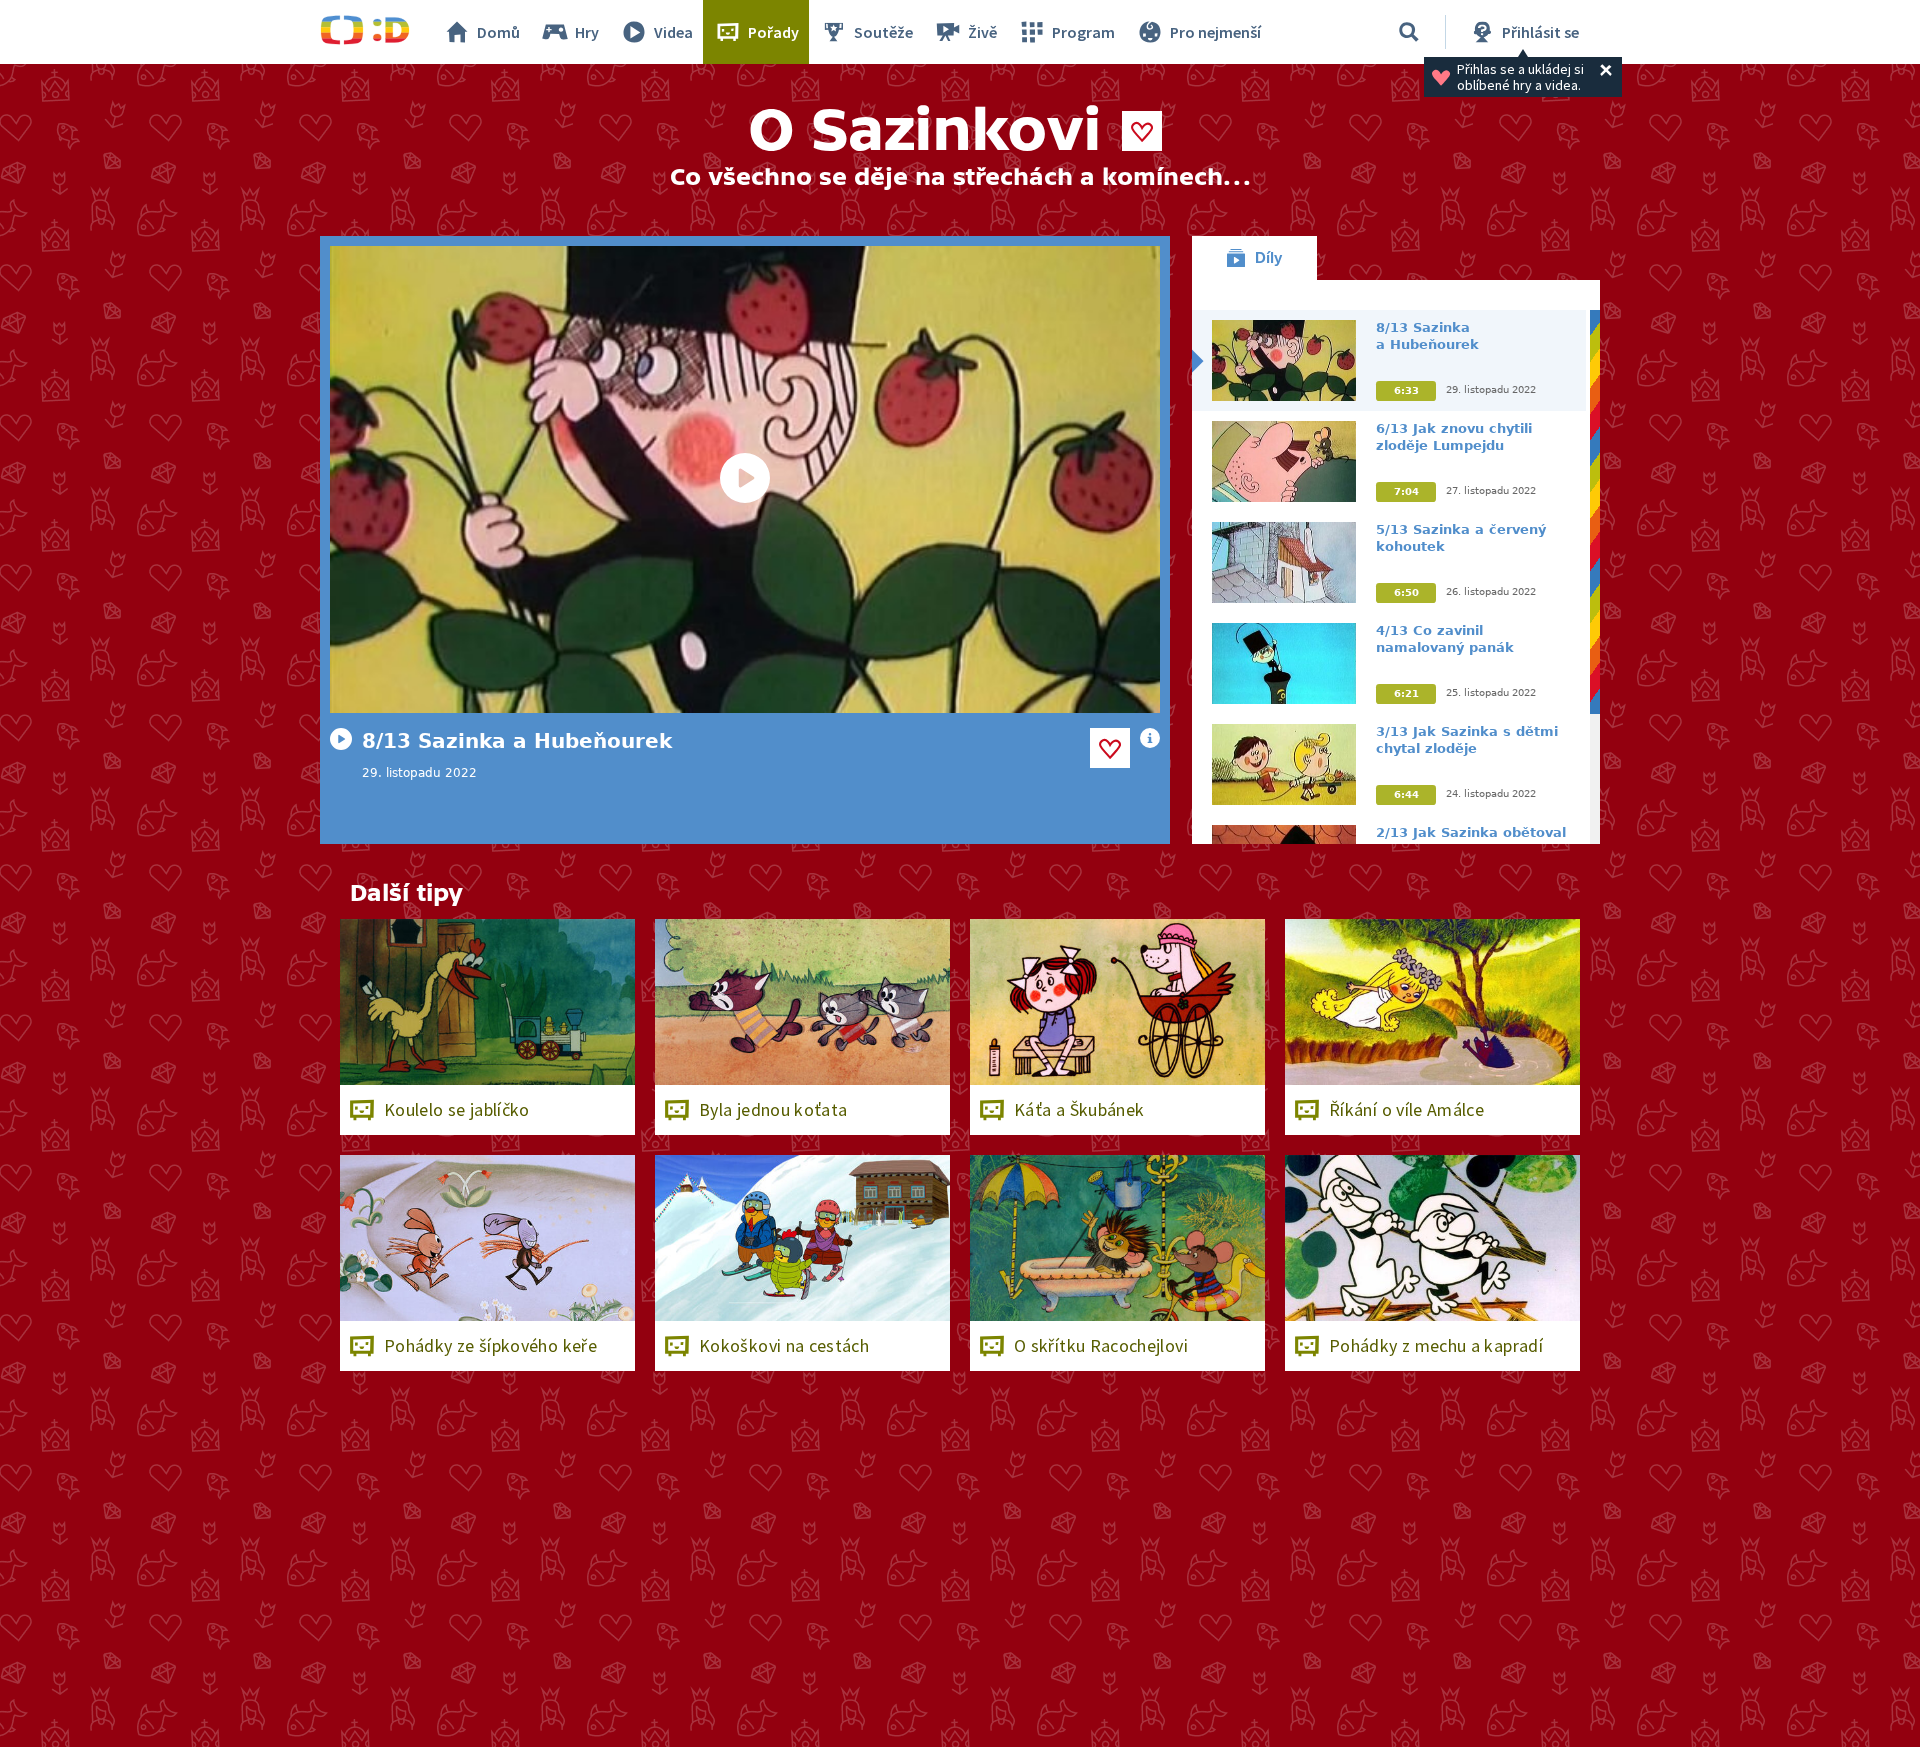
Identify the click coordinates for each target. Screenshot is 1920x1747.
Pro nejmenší (1215, 32)
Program (1083, 32)
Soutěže (883, 32)
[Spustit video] (745, 479)
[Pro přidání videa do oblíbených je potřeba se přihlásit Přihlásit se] (1110, 748)
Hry (587, 32)
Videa (673, 32)
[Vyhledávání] (1409, 32)
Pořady (773, 32)
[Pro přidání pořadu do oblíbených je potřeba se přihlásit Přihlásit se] (1142, 131)
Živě (982, 32)
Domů (498, 32)
